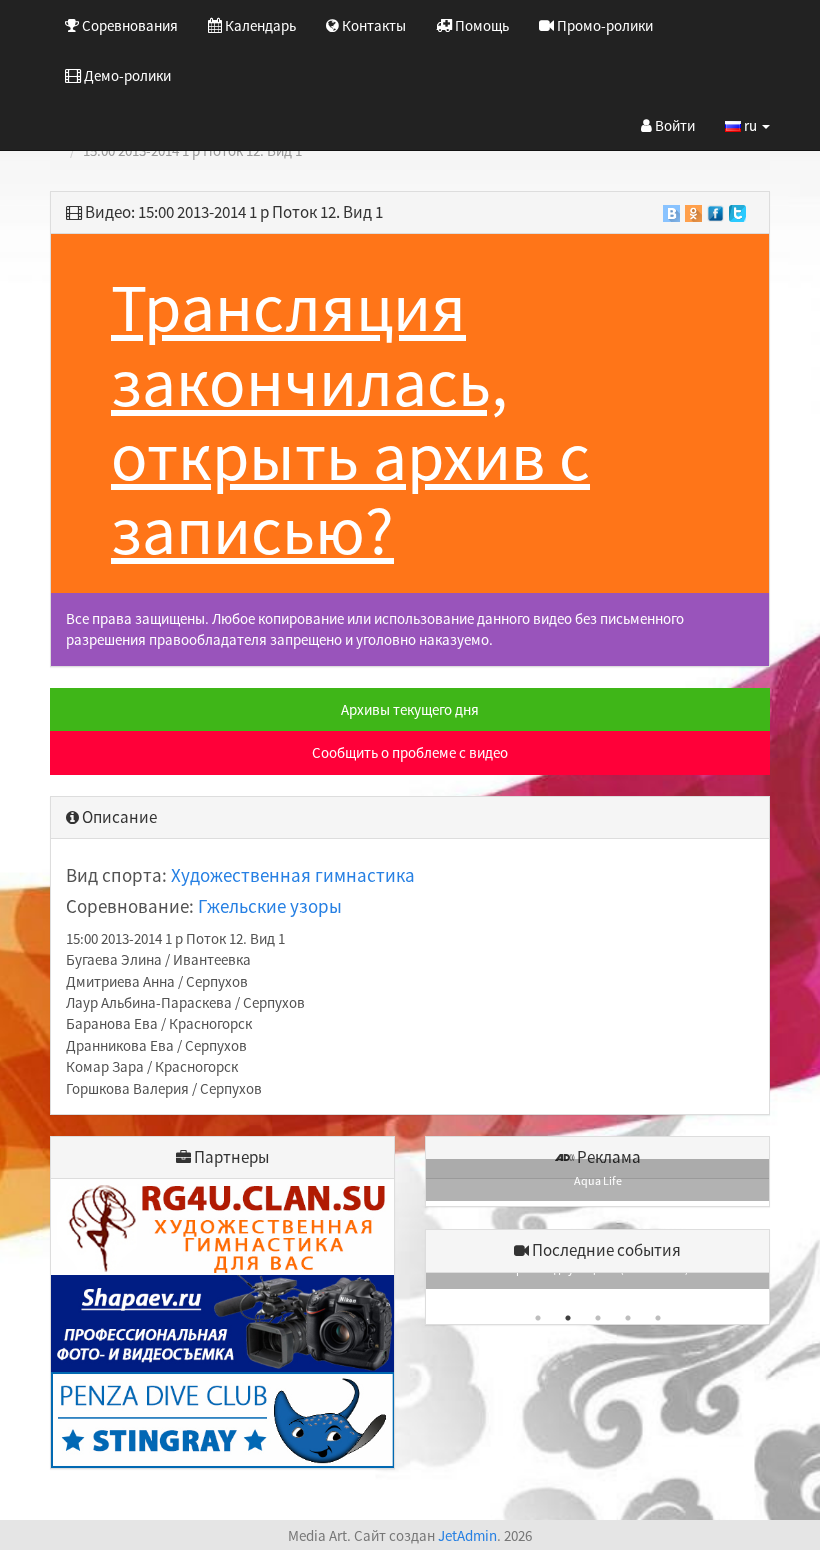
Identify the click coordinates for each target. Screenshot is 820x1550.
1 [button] (538, 1318)
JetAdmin (467, 1535)
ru (750, 125)
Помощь (480, 25)
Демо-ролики (126, 75)
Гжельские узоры (270, 906)
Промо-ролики (603, 25)
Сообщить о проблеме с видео (410, 752)
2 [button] (568, 1318)
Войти (673, 125)
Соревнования (128, 25)
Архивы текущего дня (410, 709)
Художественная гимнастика (293, 875)
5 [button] (658, 1318)
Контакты (372, 25)
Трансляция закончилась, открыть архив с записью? (350, 418)
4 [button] (628, 1318)
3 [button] (598, 1318)
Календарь (259, 25)
